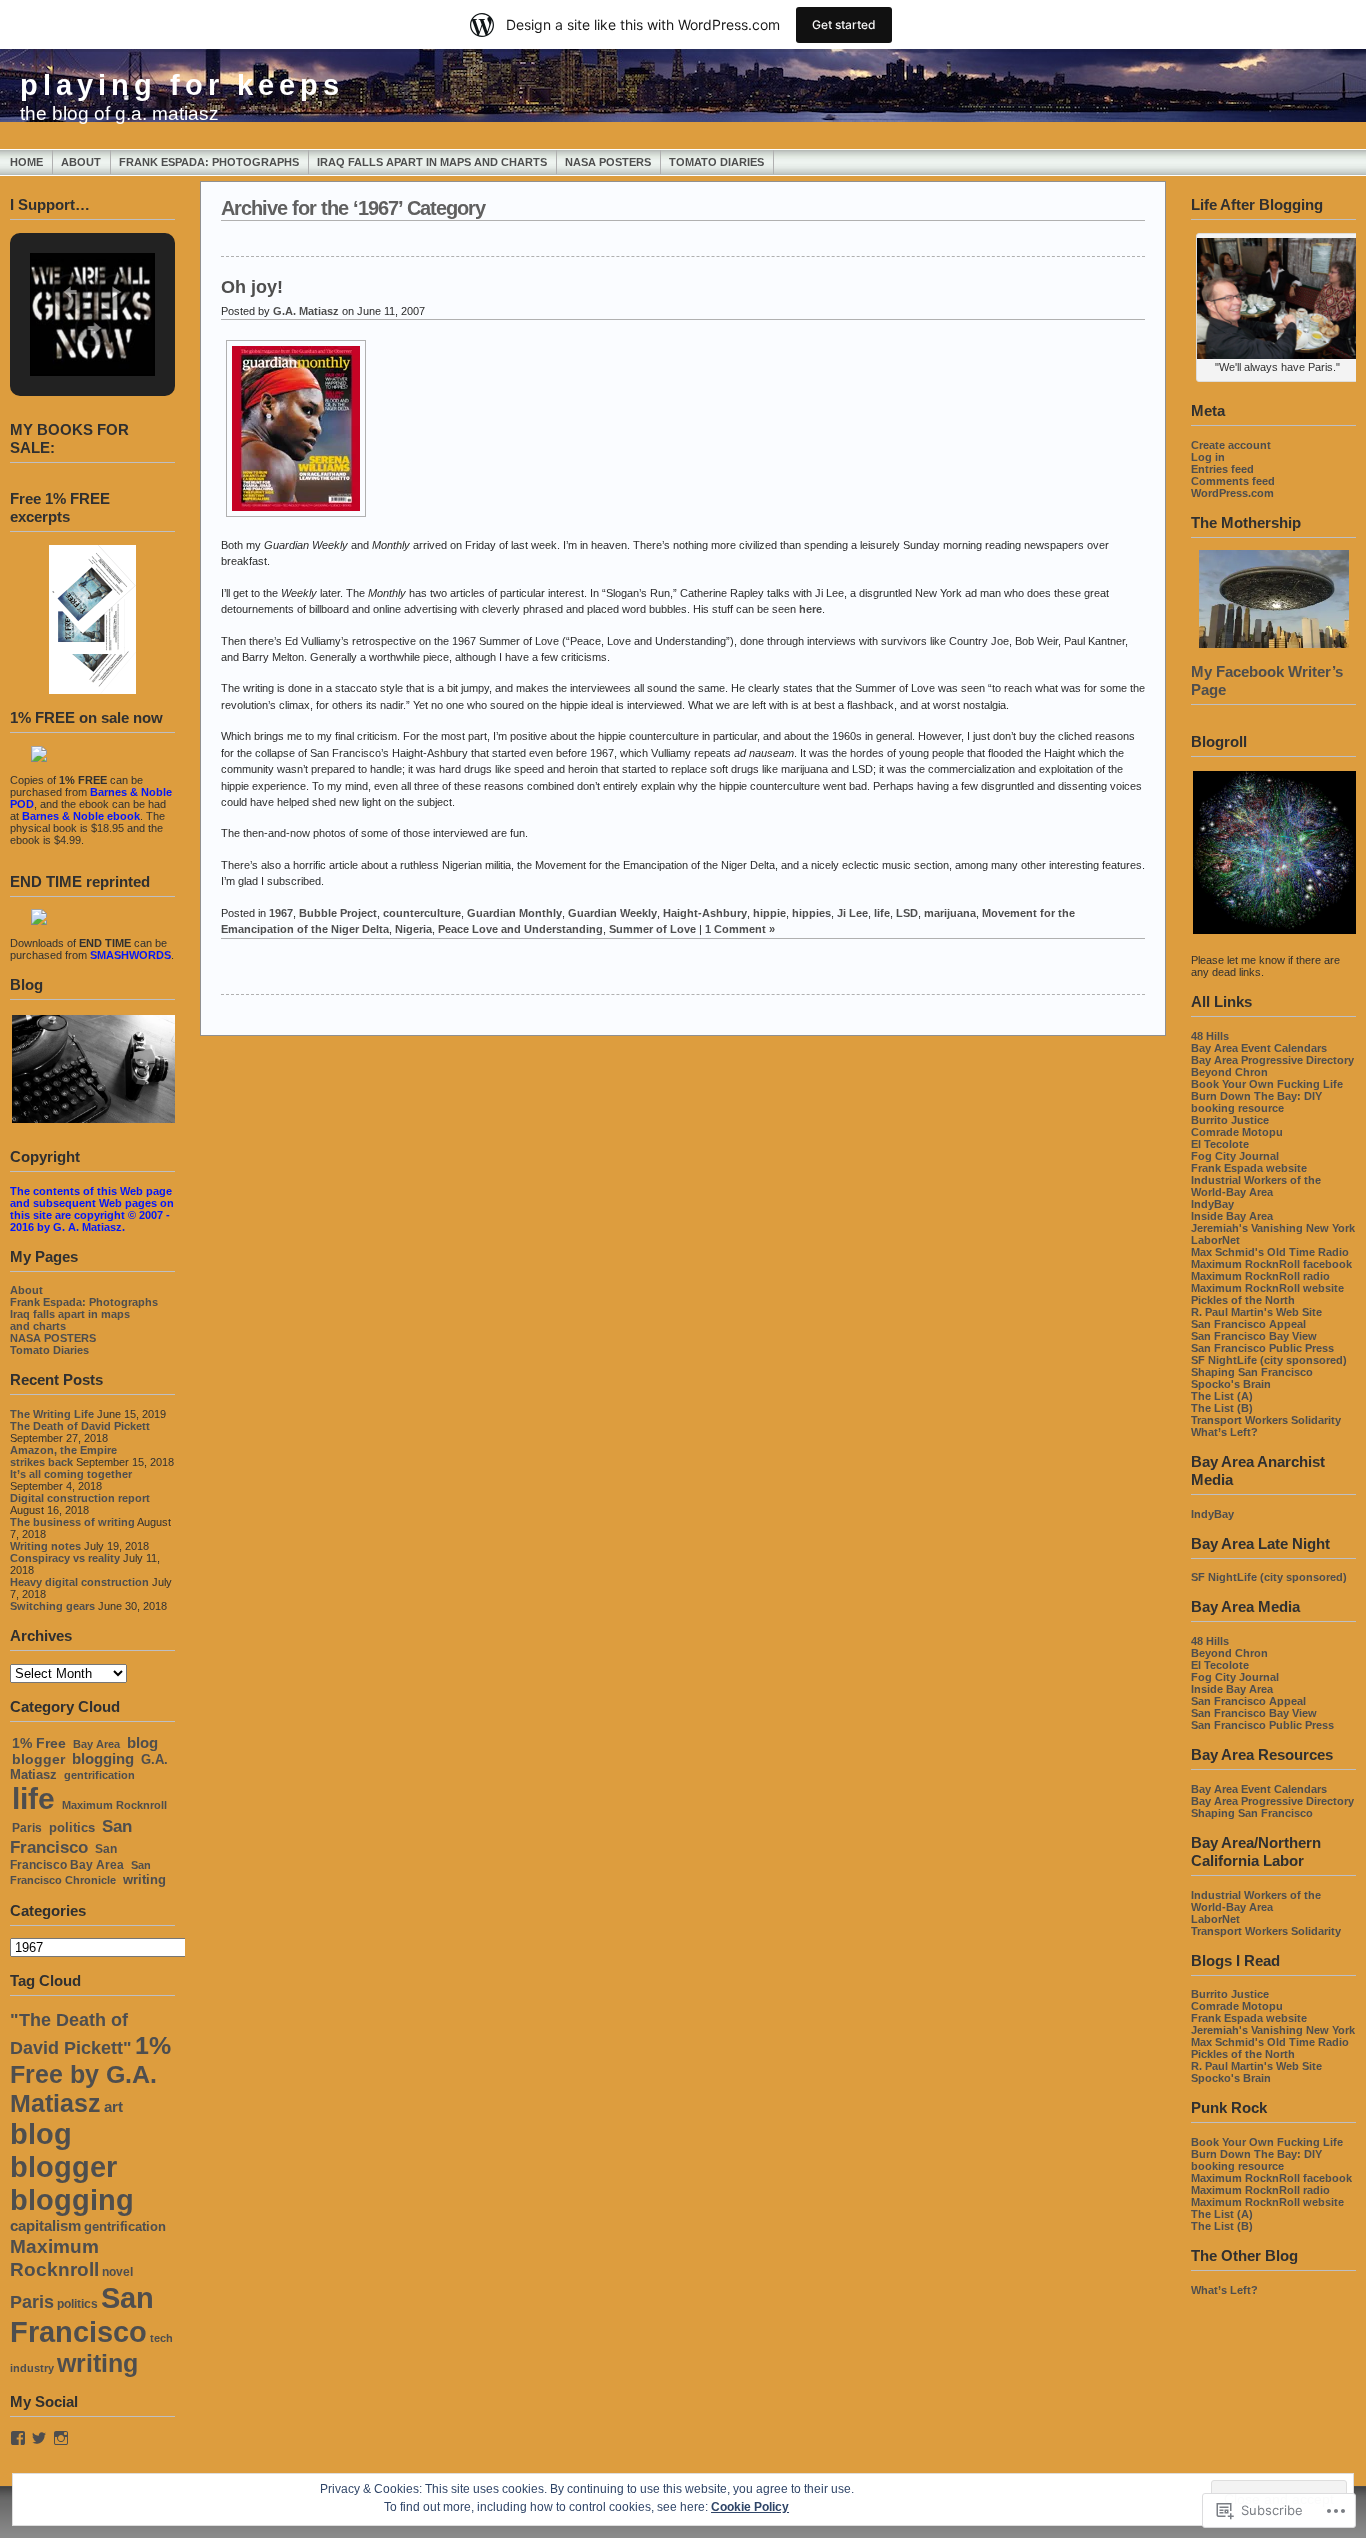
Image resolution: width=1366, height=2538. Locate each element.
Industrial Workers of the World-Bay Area (1256, 1186)
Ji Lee (852, 913)
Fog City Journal (1235, 1156)
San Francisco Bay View (1254, 1336)
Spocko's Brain (1231, 1384)
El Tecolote (1220, 1144)
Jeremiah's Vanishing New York (1273, 1228)
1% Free (39, 1743)
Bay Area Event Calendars (1259, 1048)
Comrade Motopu (1237, 1132)
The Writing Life (52, 1414)
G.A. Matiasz (306, 311)
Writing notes (45, 1546)
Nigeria (413, 929)
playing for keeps (182, 85)
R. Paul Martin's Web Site (1256, 1312)
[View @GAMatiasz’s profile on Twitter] (39, 2438)
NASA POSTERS (608, 162)
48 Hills (1210, 1036)
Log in (1208, 457)
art (113, 2107)
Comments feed (1233, 481)
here (810, 609)
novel (117, 2272)
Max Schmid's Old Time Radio (1270, 1252)
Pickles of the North (1243, 1300)
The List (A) (1222, 1396)
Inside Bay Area (1232, 1216)
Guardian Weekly (612, 913)
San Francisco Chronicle (80, 1872)
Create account (1231, 445)
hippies (811, 913)
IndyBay (1212, 1204)
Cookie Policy (750, 2507)
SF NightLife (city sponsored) (1269, 1360)
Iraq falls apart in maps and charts (432, 162)
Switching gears (52, 1606)
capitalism (45, 2225)
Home (26, 162)
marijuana (950, 913)
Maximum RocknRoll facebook (1271, 1264)
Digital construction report (80, 1498)
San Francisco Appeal (1248, 1324)
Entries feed (1222, 469)
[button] (70, 292)
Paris (27, 1827)
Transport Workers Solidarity (1266, 1420)
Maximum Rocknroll (114, 1805)
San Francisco (71, 1836)
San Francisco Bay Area (67, 1857)
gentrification (99, 1775)
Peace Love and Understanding (520, 929)
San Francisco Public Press (1262, 1348)
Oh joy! (252, 287)
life (33, 1798)
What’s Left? (1224, 1432)
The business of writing (72, 1522)
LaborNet (1215, 1240)
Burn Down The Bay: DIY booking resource (1256, 1102)
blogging (103, 1759)
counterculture (422, 913)
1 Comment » (740, 929)
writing (144, 1879)
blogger (38, 1759)
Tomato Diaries (716, 162)
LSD (907, 913)
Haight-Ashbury (705, 913)
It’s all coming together (71, 1474)
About (81, 162)
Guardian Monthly (514, 913)
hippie (769, 913)
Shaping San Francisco (1252, 1372)
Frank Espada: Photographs (209, 162)
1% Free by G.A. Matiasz (90, 2074)
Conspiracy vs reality (65, 1558)
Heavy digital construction (79, 1582)
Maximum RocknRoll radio (1260, 1276)
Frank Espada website (1249, 1168)
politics (72, 1828)
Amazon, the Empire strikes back (63, 1456)
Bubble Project (338, 913)
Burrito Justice (1230, 1120)
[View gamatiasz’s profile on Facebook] (18, 2438)
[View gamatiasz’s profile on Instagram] (61, 2438)
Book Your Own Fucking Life (1267, 1084)
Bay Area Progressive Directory (1272, 1060)
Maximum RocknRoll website (1267, 1288)
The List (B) (1222, 1408)
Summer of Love (652, 929)
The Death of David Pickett (80, 1426)
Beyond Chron (1229, 1072)
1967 (281, 913)
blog (142, 1743)
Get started (844, 24)
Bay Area (96, 1744)
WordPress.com (1232, 493)
